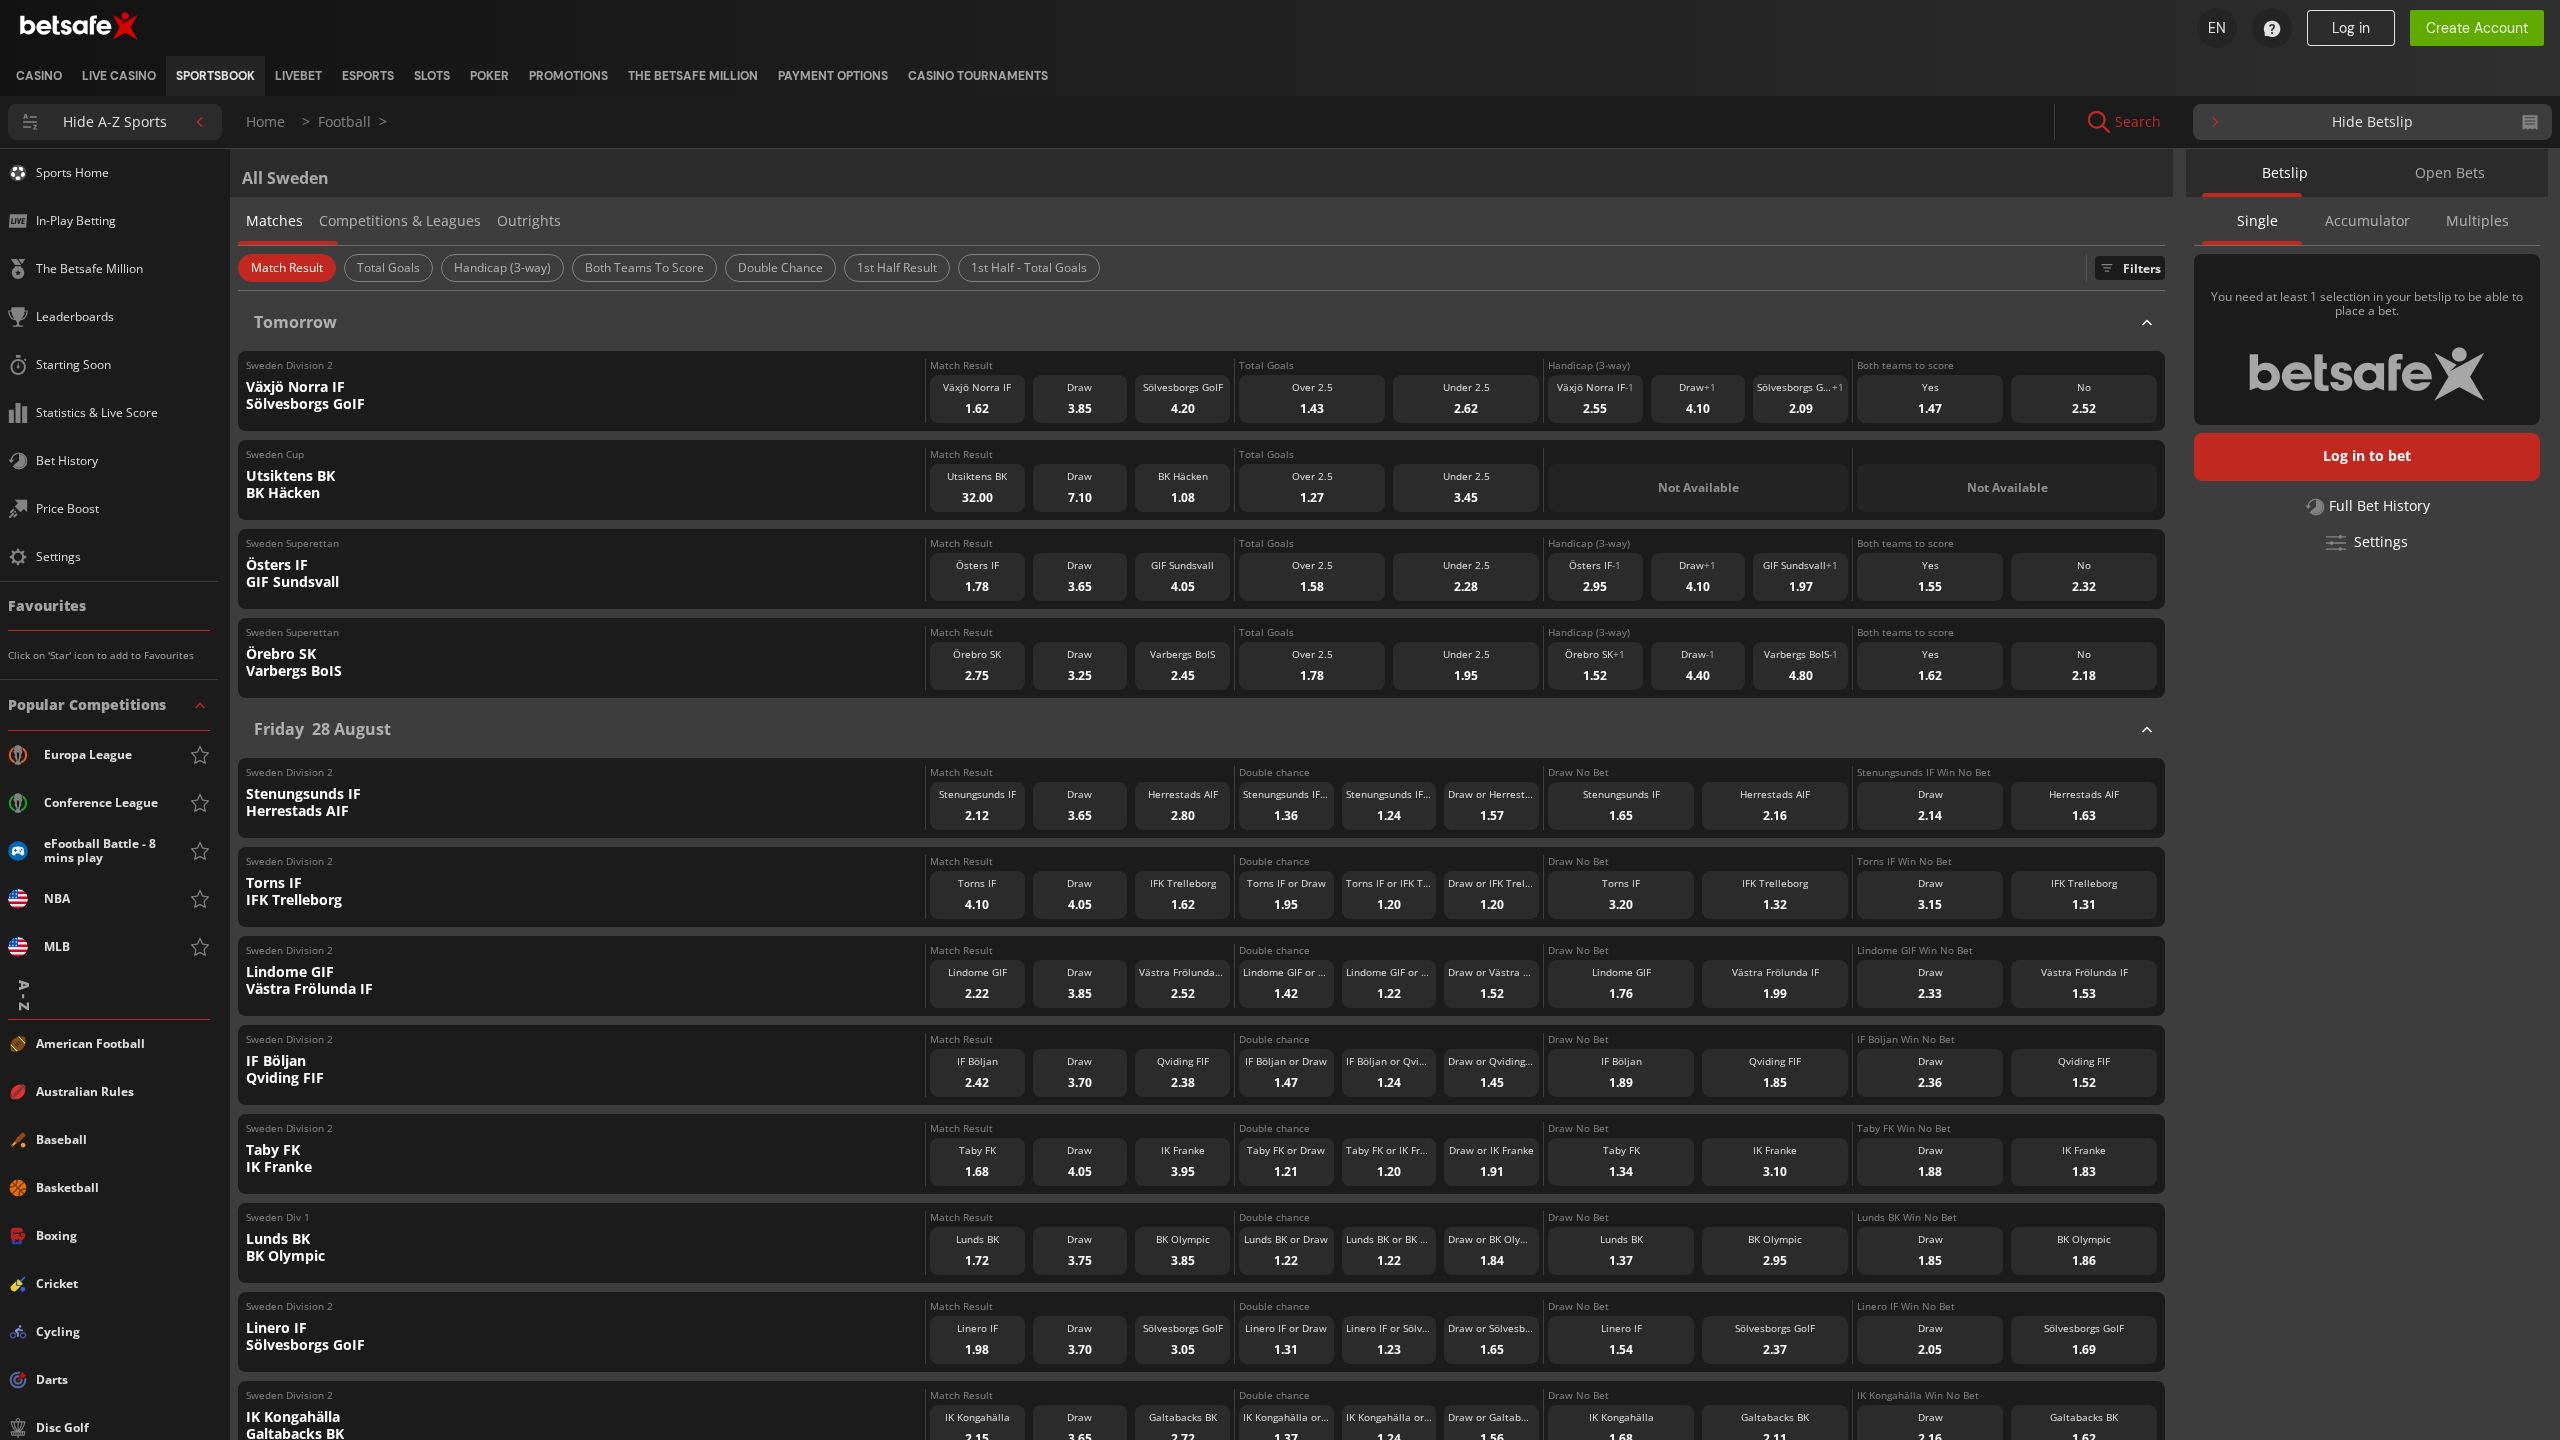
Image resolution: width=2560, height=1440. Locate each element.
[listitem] (39, 76)
